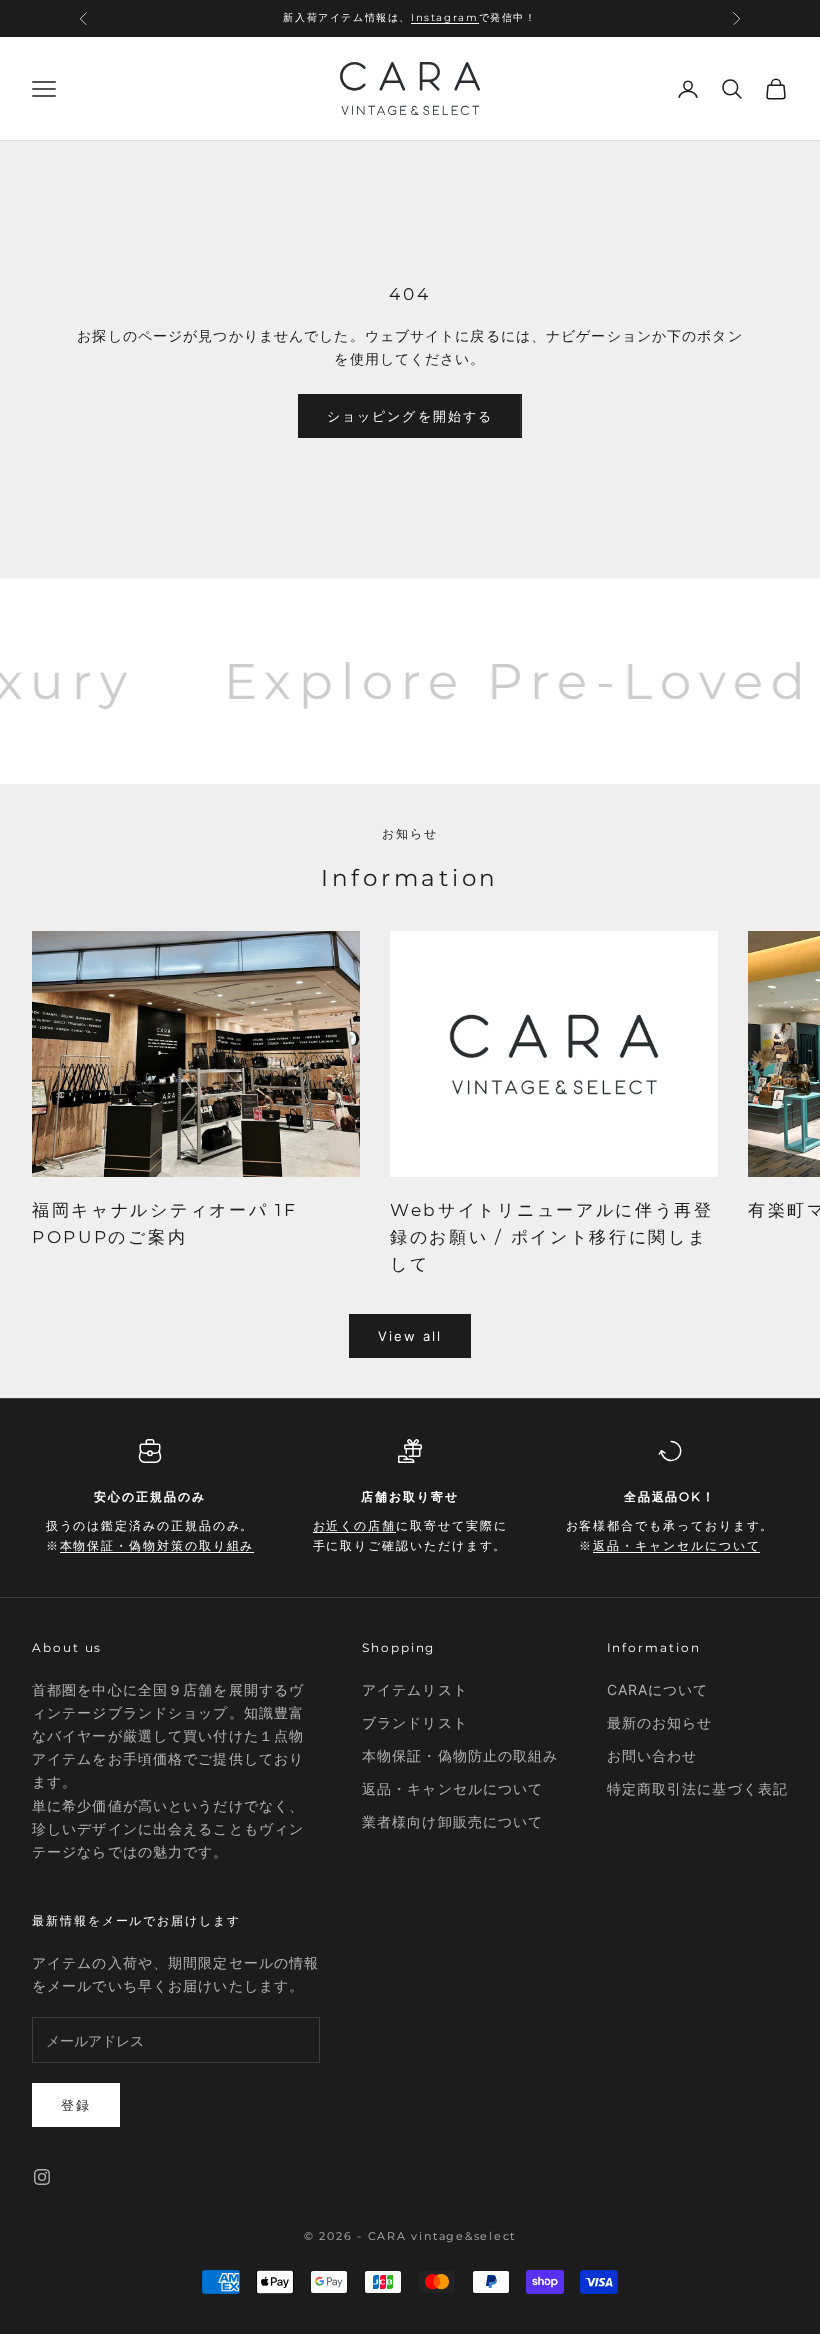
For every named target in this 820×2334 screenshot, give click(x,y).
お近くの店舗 (355, 1525)
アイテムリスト (415, 1689)
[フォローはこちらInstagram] (42, 2177)
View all (410, 1336)
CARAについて (658, 1689)
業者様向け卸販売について (452, 1821)
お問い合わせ (652, 1755)
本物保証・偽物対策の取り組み (157, 1545)
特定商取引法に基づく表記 (697, 1788)
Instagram (444, 17)
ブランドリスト (415, 1722)
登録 (76, 2105)
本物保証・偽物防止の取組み (460, 1755)
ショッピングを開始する (410, 416)
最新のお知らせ (660, 1722)
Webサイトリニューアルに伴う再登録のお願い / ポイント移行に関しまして (552, 1237)
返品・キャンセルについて (676, 1545)
